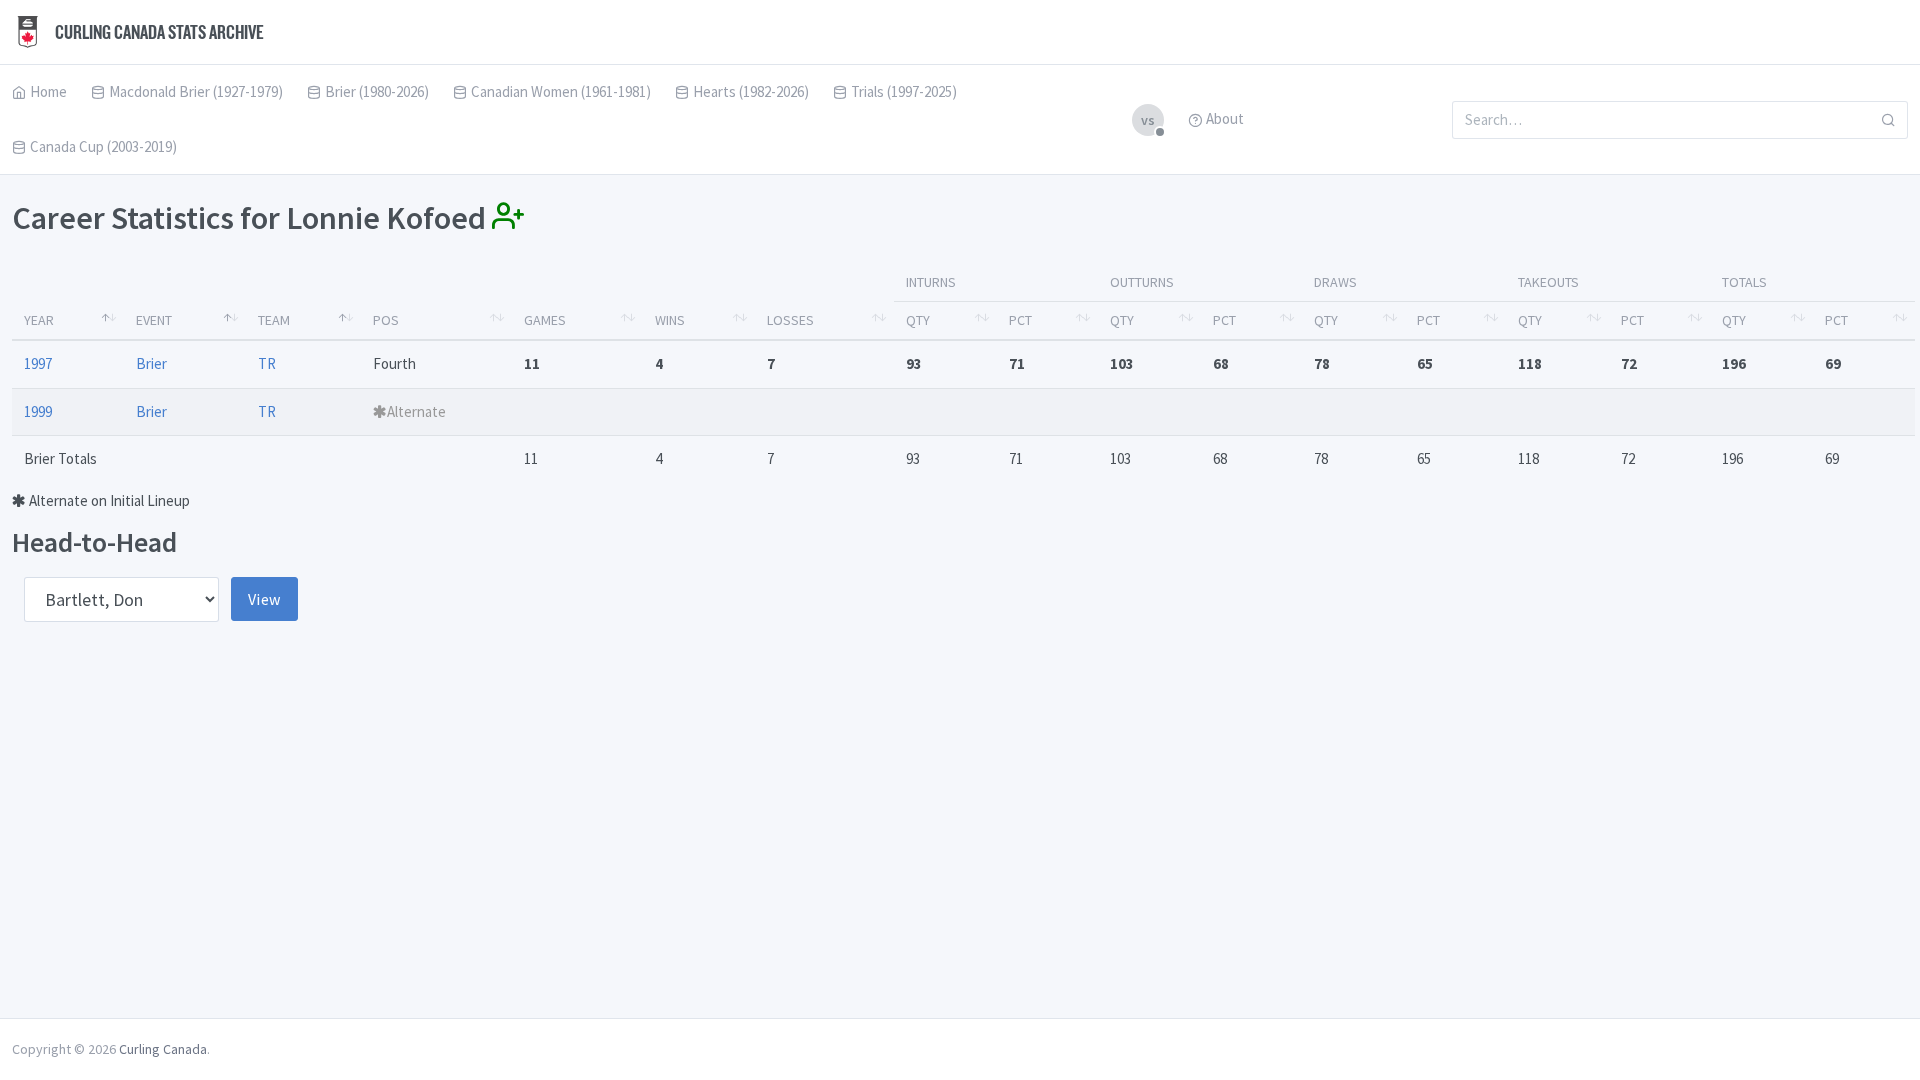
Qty (918, 320)
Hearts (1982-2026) (751, 91)
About (1225, 118)
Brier (151, 363)
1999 (38, 411)
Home (48, 91)
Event (154, 320)
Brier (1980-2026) (377, 91)
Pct (1020, 320)
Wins (670, 320)
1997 (38, 363)
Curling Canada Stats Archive (158, 32)
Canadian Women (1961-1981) (561, 91)
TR (267, 363)
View (264, 599)
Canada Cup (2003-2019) (103, 146)
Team (274, 320)
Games (545, 320)
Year (39, 320)
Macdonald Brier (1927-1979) (196, 91)
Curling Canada (163, 1049)
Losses (790, 320)
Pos (386, 320)
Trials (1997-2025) (904, 91)
